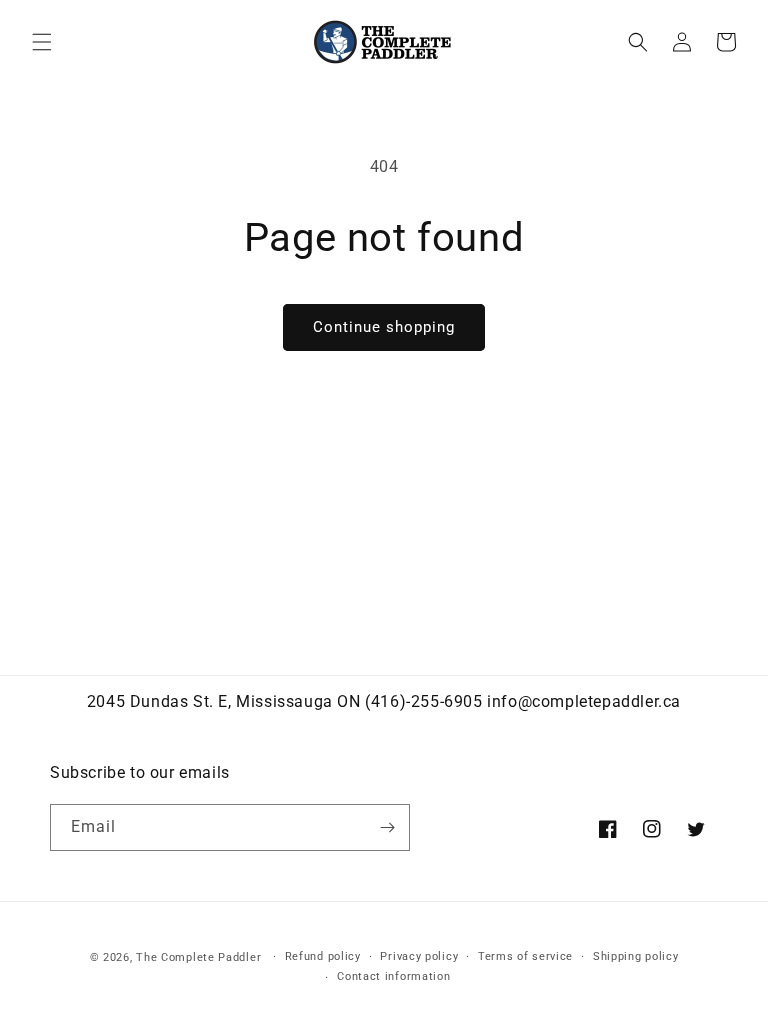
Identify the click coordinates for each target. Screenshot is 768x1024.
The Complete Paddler (198, 957)
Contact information (393, 976)
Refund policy (323, 956)
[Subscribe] (387, 827)
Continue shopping (384, 327)
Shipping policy (636, 956)
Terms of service (525, 956)
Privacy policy (419, 956)
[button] (42, 42)
